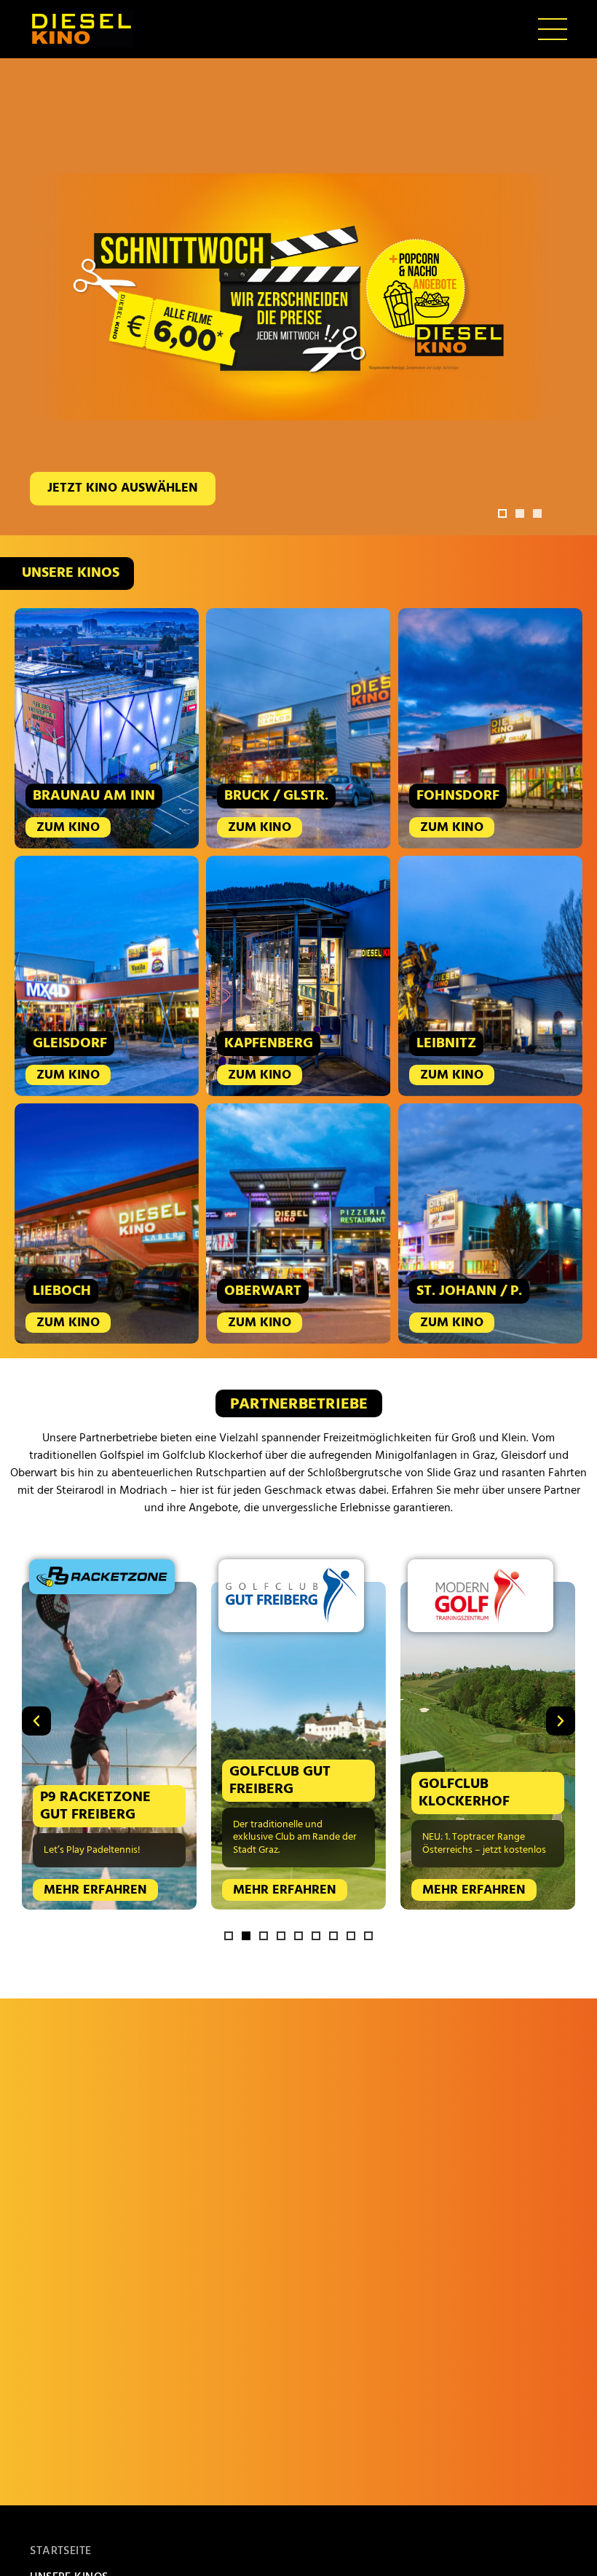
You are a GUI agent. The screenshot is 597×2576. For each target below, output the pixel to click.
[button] (502, 513)
